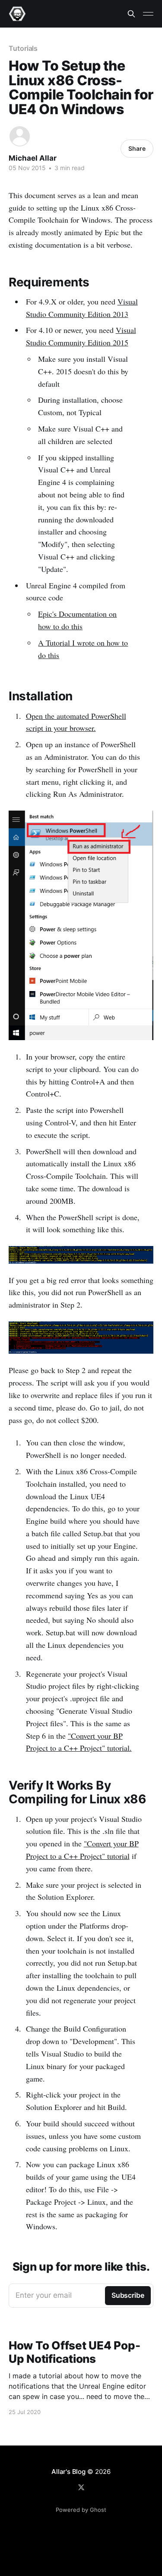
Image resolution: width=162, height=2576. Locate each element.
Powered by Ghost (81, 2510)
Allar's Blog (68, 2472)
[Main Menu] (148, 14)
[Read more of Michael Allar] (20, 136)
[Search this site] (131, 14)
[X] (81, 2487)
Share (137, 148)
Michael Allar (33, 158)
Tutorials (23, 48)
